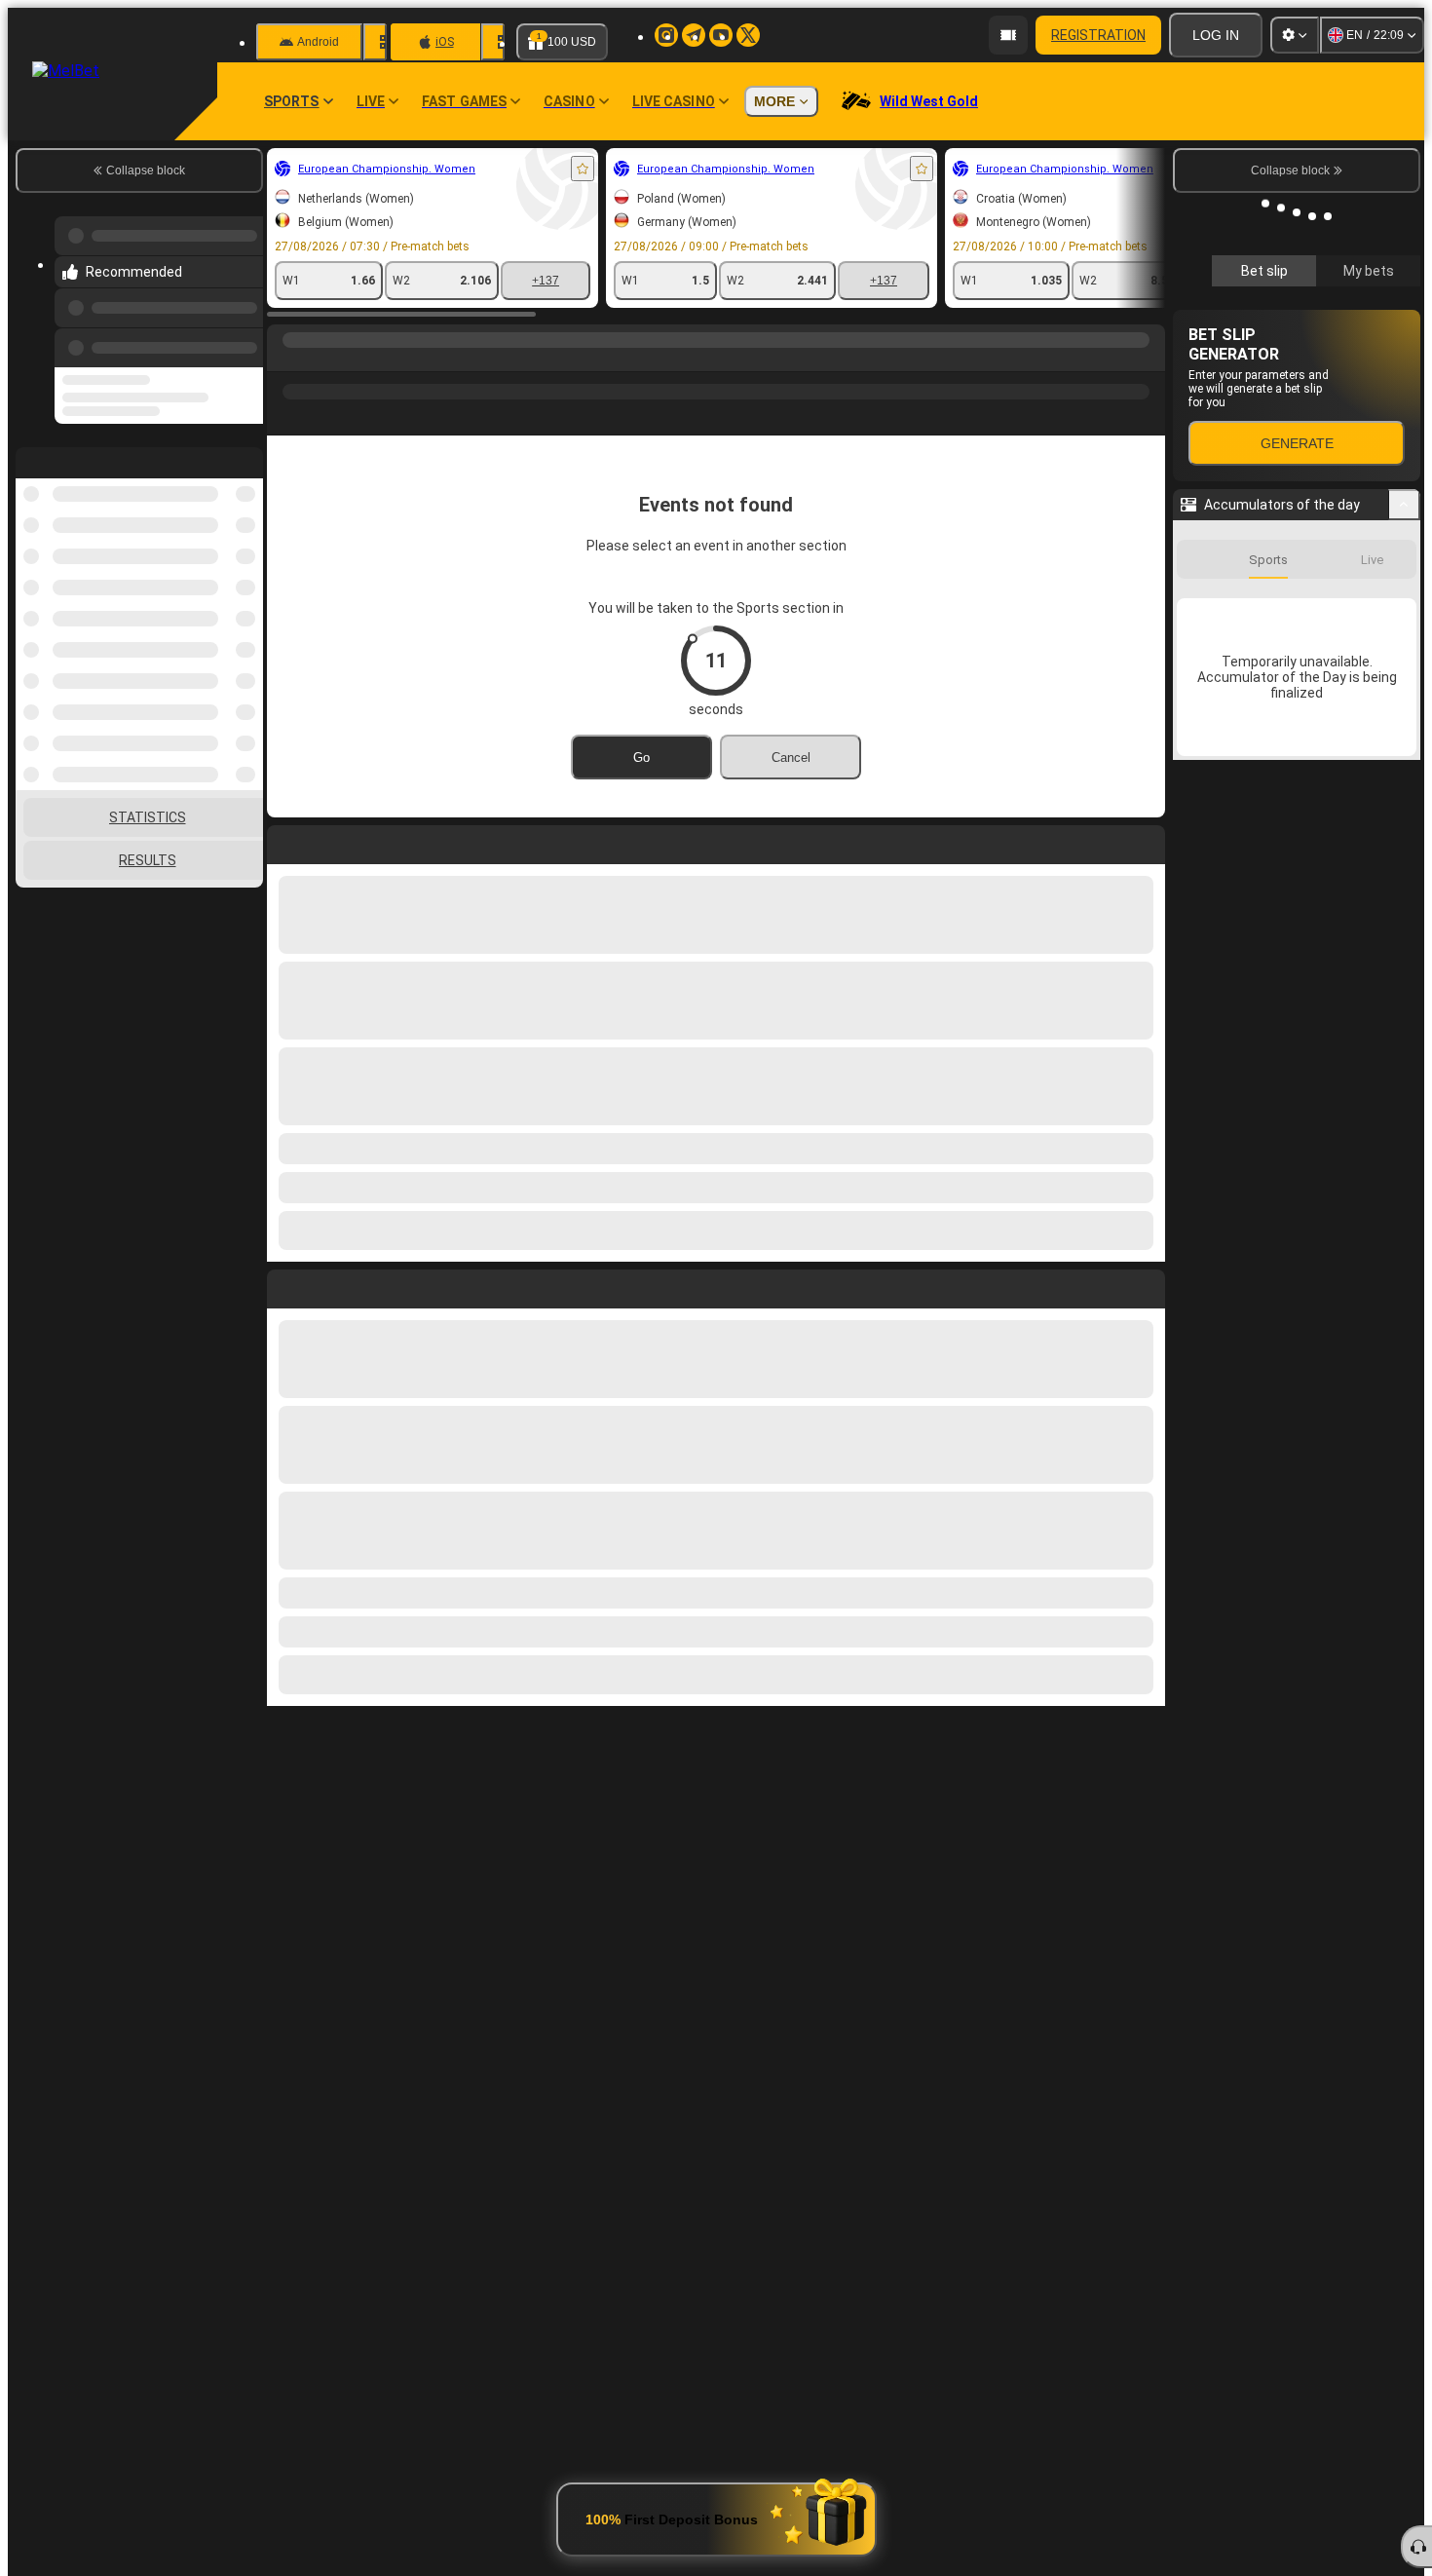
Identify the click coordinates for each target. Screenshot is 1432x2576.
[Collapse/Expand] (1404, 505)
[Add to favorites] (583, 169)
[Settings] (1295, 35)
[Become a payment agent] (1008, 35)
